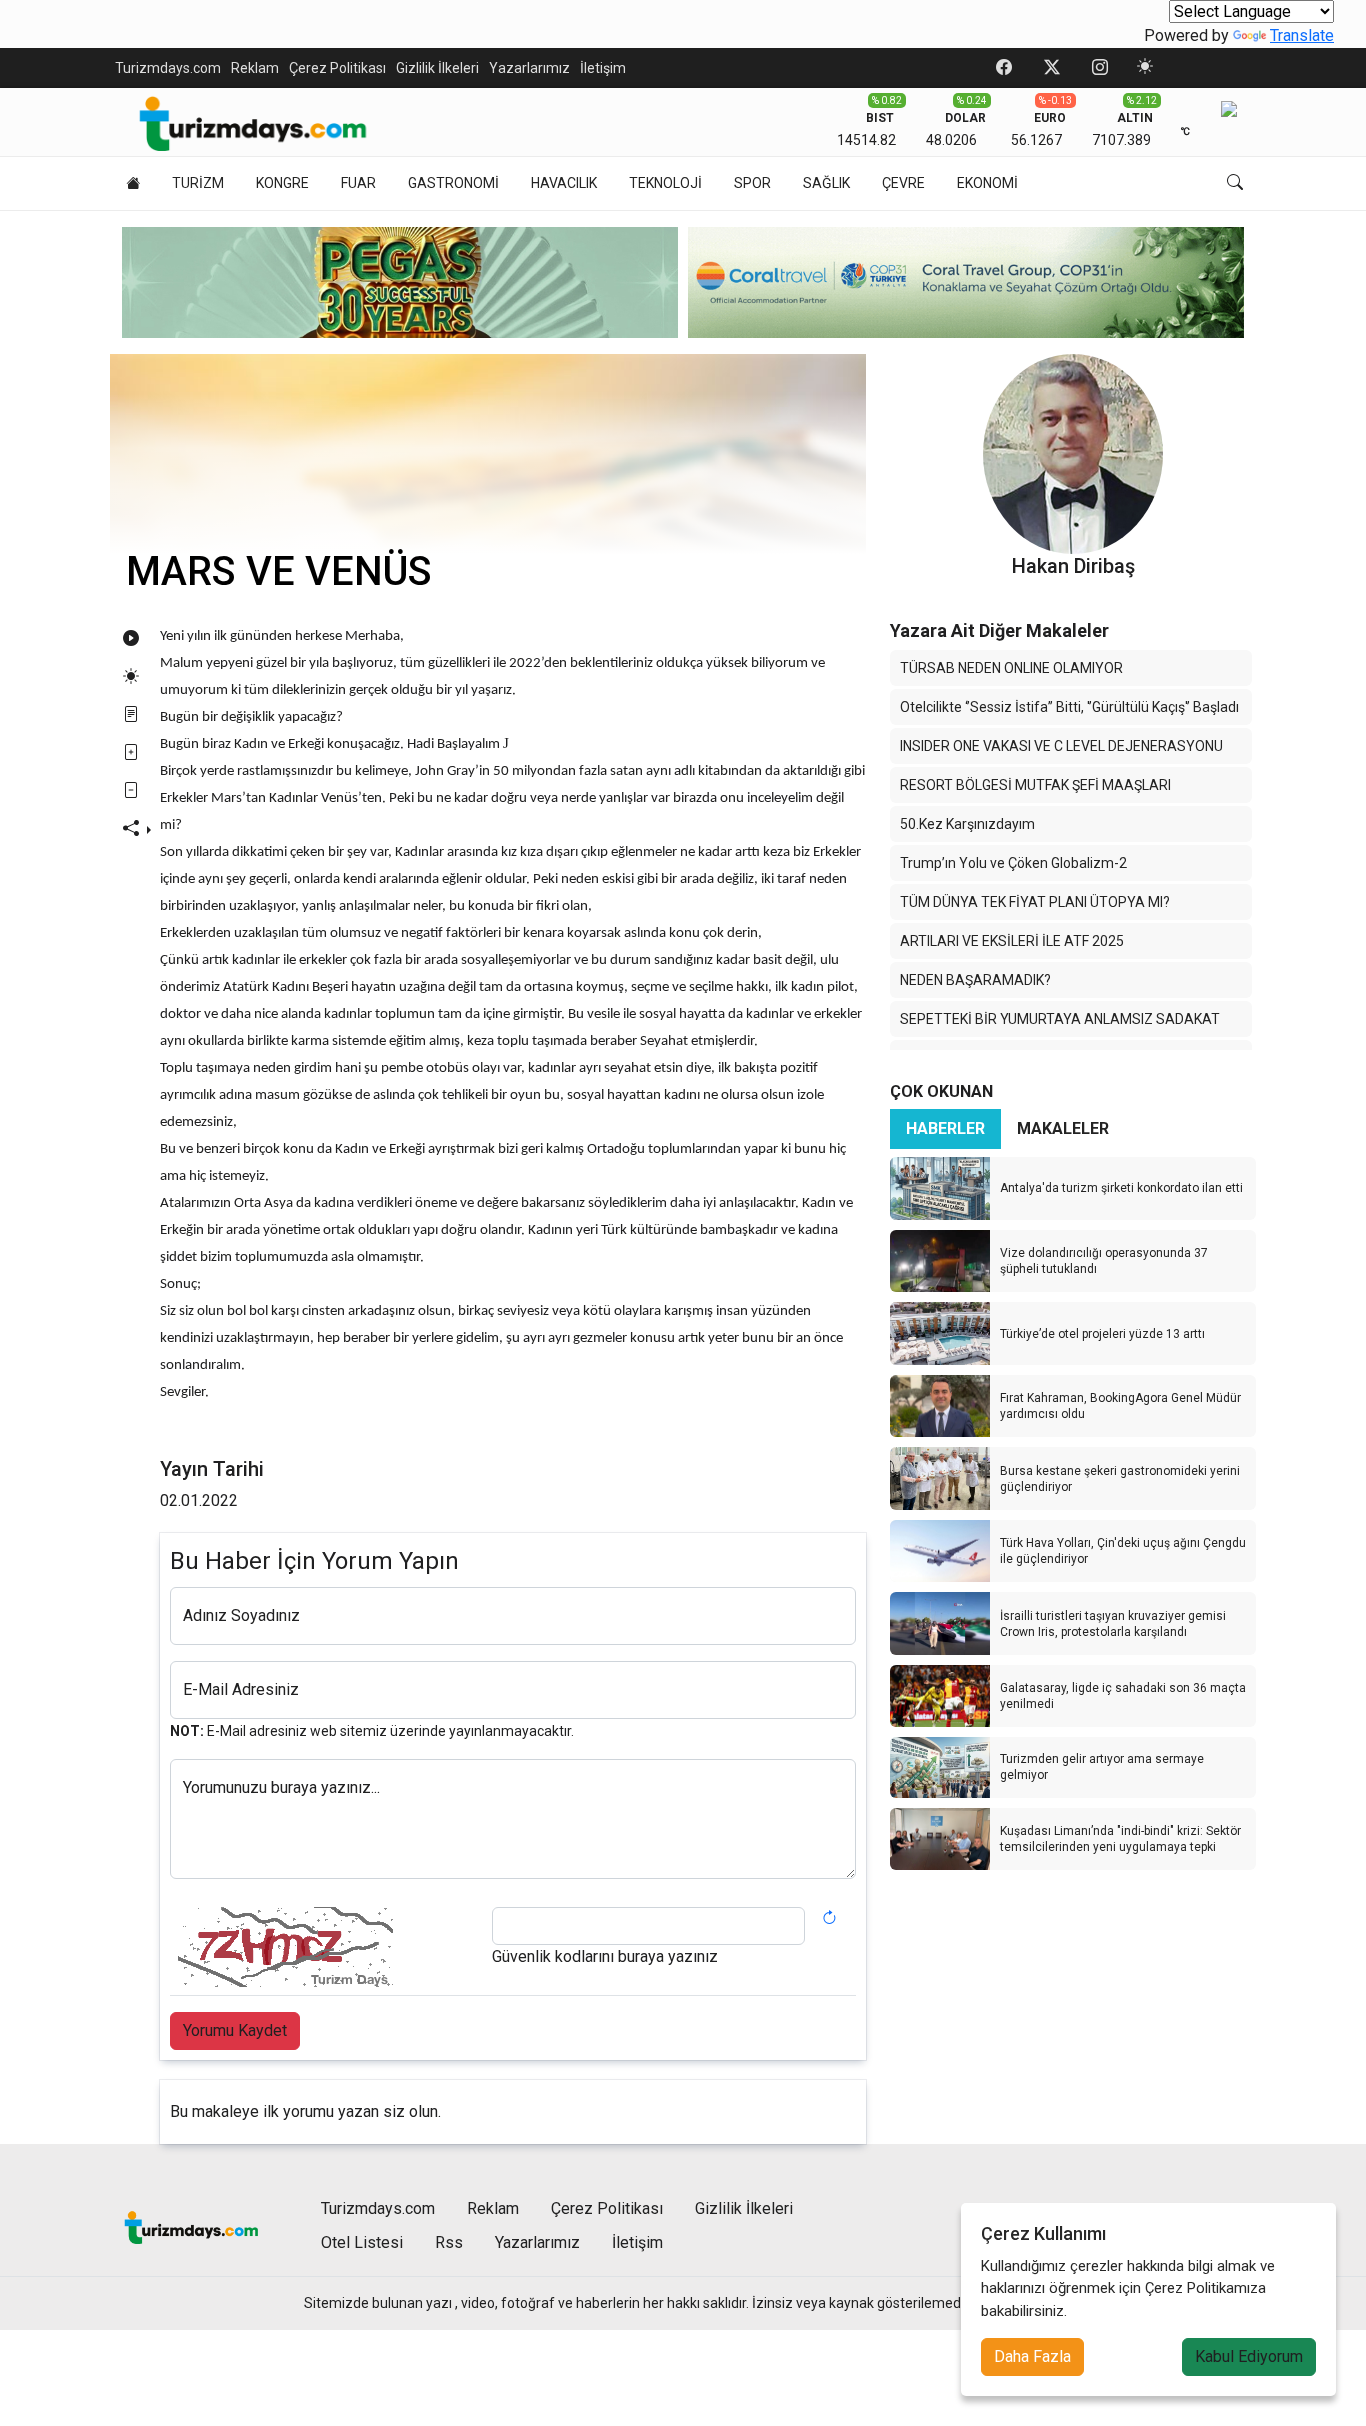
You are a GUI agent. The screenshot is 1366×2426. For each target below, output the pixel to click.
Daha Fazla (1032, 2356)
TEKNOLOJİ (665, 183)
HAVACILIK (564, 183)
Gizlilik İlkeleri (437, 68)
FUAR (358, 183)
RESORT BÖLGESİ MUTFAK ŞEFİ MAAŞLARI (1035, 785)
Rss (449, 2242)
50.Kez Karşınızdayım (967, 824)
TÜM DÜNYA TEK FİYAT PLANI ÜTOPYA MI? (1035, 902)
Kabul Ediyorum (1249, 2356)
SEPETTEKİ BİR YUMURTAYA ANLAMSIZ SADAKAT (1060, 1019)
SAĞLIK (826, 183)
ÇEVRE (903, 183)
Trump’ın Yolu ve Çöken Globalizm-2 (1013, 863)
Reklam (255, 68)
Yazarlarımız (529, 68)
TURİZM (198, 183)
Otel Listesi (362, 2242)
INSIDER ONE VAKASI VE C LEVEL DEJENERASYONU (1061, 746)
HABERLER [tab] (945, 1128)
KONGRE (282, 183)
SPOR (752, 183)
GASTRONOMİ (453, 183)
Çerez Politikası (337, 68)
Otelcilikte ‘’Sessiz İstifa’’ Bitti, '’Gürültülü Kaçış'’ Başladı (1069, 707)
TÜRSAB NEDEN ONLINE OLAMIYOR (1011, 668)
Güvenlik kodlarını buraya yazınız (605, 1956)
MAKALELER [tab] (1063, 1128)
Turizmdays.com (168, 68)
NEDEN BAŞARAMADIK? (975, 980)
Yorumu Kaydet (235, 2030)
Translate (1302, 35)
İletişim (603, 68)
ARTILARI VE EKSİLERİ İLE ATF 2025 (1012, 941)
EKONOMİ (987, 183)
